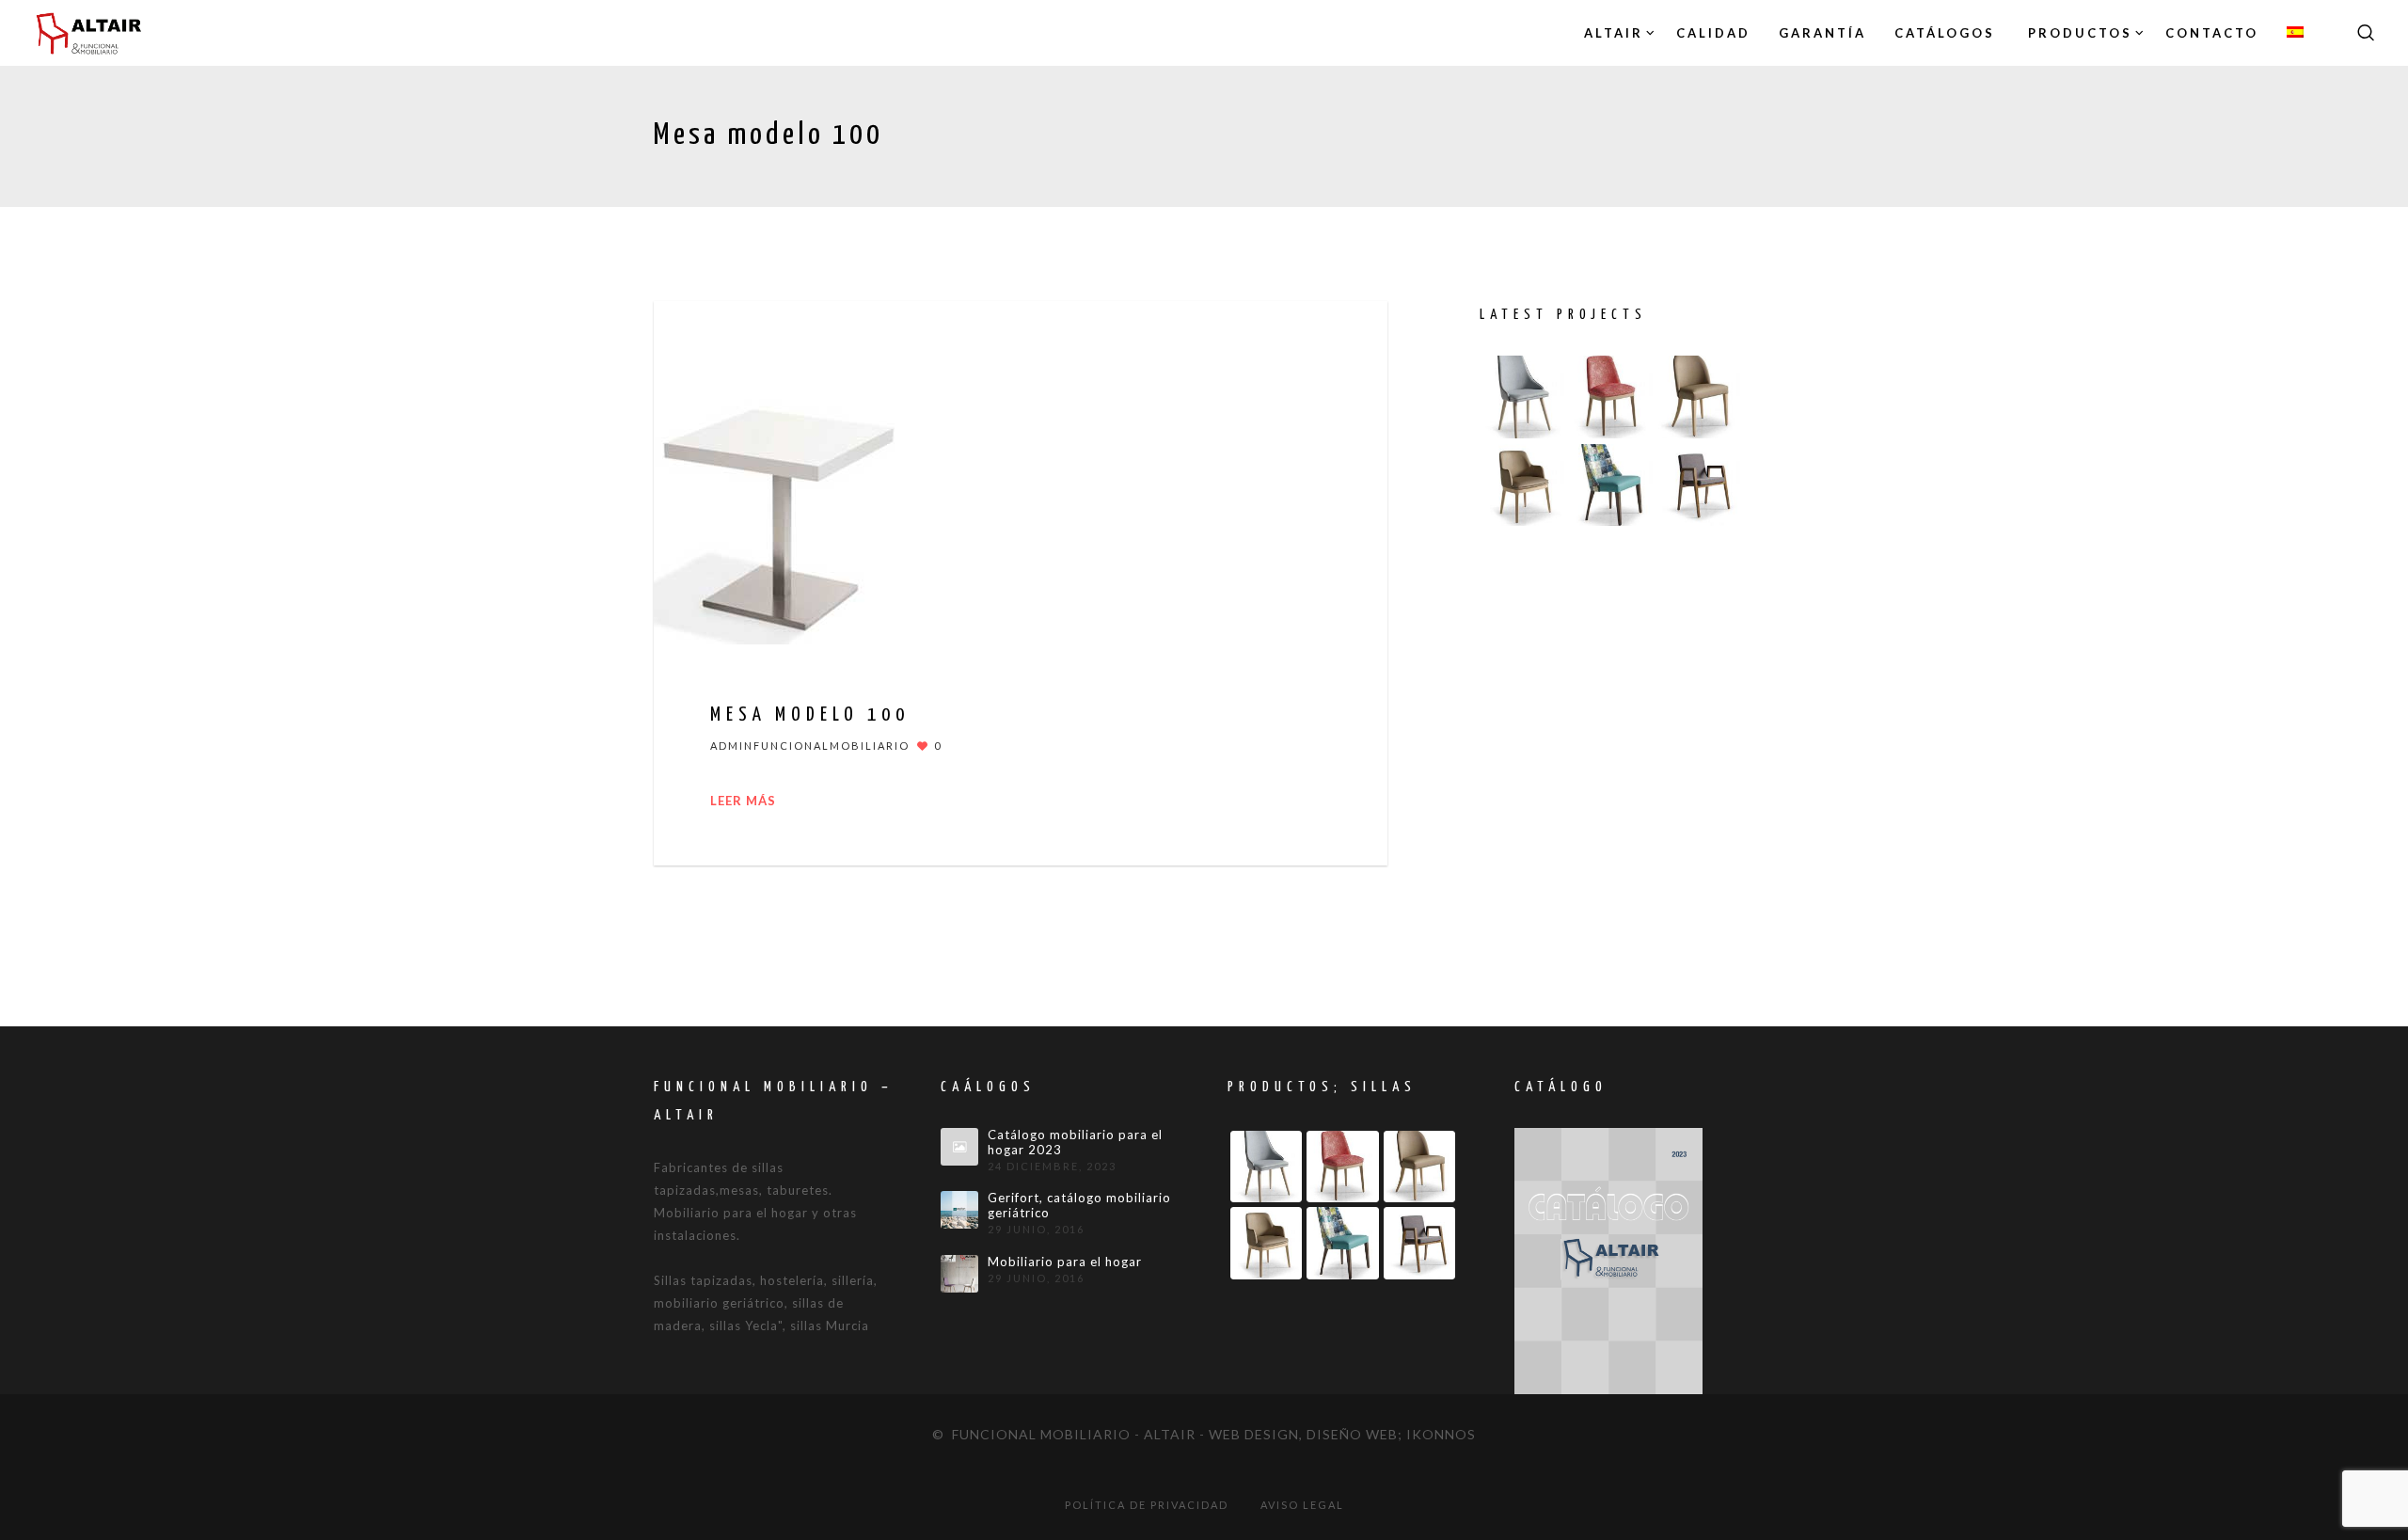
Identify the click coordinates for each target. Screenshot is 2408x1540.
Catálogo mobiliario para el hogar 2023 (1075, 1143)
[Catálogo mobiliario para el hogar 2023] (959, 1147)
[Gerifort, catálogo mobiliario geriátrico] (959, 1210)
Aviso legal (1302, 1505)
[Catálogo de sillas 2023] (1608, 1260)
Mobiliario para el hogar (1065, 1262)
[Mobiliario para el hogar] (959, 1274)
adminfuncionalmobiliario (810, 746)
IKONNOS (1441, 1434)
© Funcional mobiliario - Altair (1064, 1434)
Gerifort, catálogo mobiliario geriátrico (1079, 1206)
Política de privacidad (1147, 1505)
